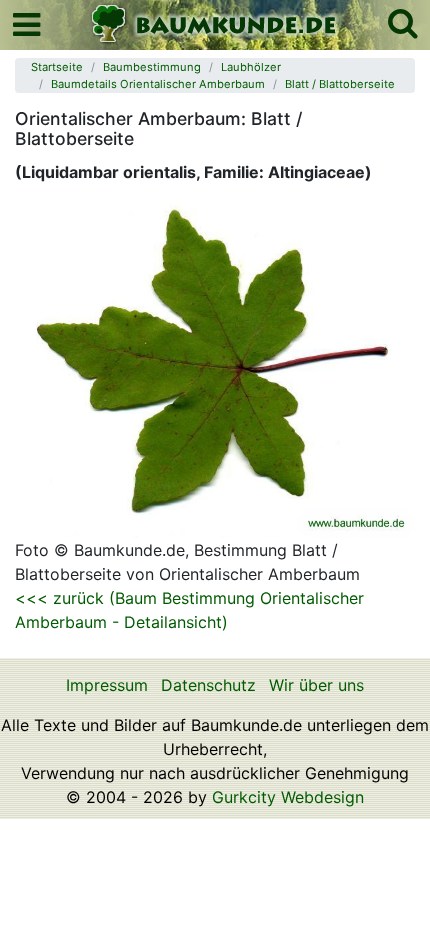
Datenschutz (208, 685)
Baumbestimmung (152, 67)
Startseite (57, 67)
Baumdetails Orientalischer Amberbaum (158, 84)
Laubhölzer (251, 67)
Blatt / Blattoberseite (340, 84)
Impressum (107, 685)
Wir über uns (316, 685)
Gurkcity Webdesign (288, 797)
